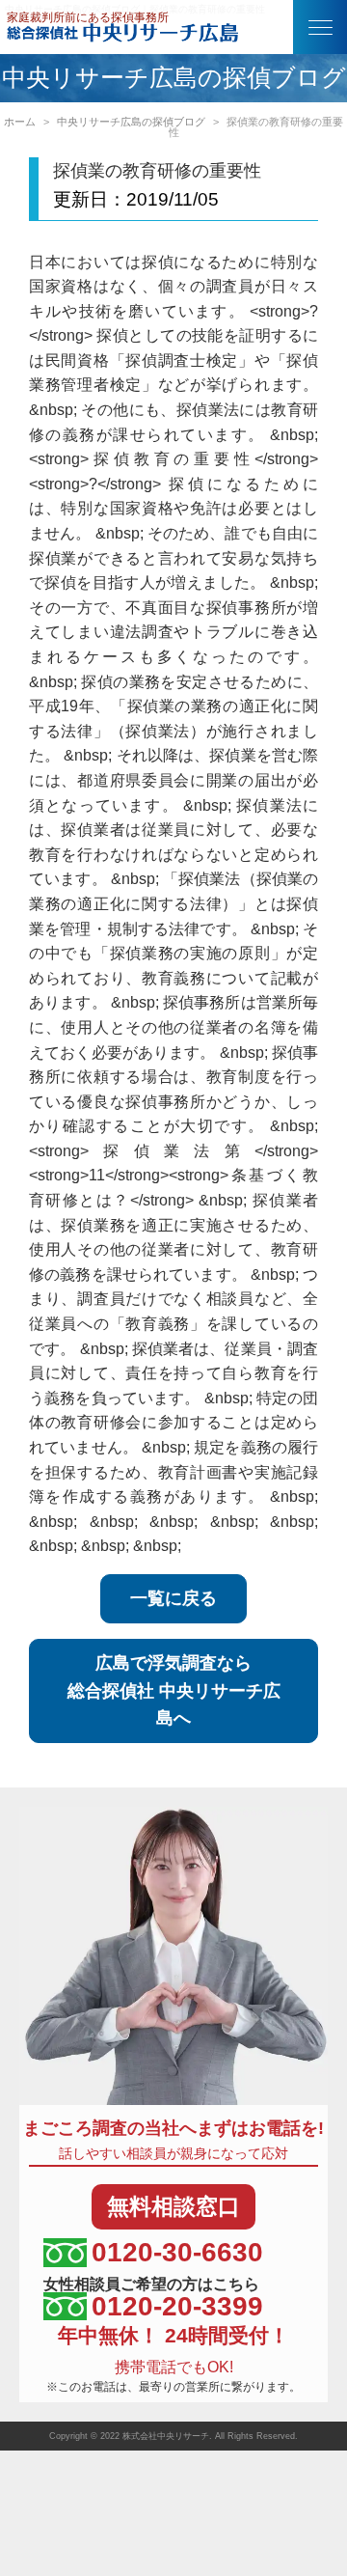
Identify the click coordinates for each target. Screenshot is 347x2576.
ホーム (20, 122)
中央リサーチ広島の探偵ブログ (131, 122)
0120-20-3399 (177, 2306)
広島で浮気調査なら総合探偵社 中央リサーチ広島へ (174, 1691)
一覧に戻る (173, 1598)
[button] (320, 27)
